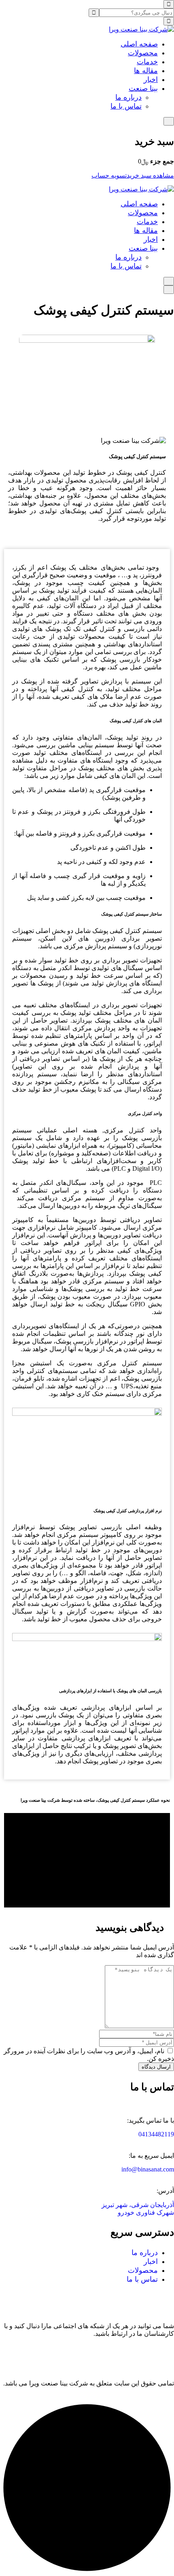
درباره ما (128, 97)
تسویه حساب (109, 175)
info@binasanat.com (148, 2169)
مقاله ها (146, 71)
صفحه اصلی (139, 44)
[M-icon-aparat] (142, 2354)
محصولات (143, 53)
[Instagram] (98, 2354)
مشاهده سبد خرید (150, 175)
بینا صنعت (143, 88)
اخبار (151, 80)
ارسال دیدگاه (156, 2067)
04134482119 (156, 2134)
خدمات (147, 62)
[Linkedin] (120, 2354)
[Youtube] (164, 2354)
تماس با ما (126, 106)
